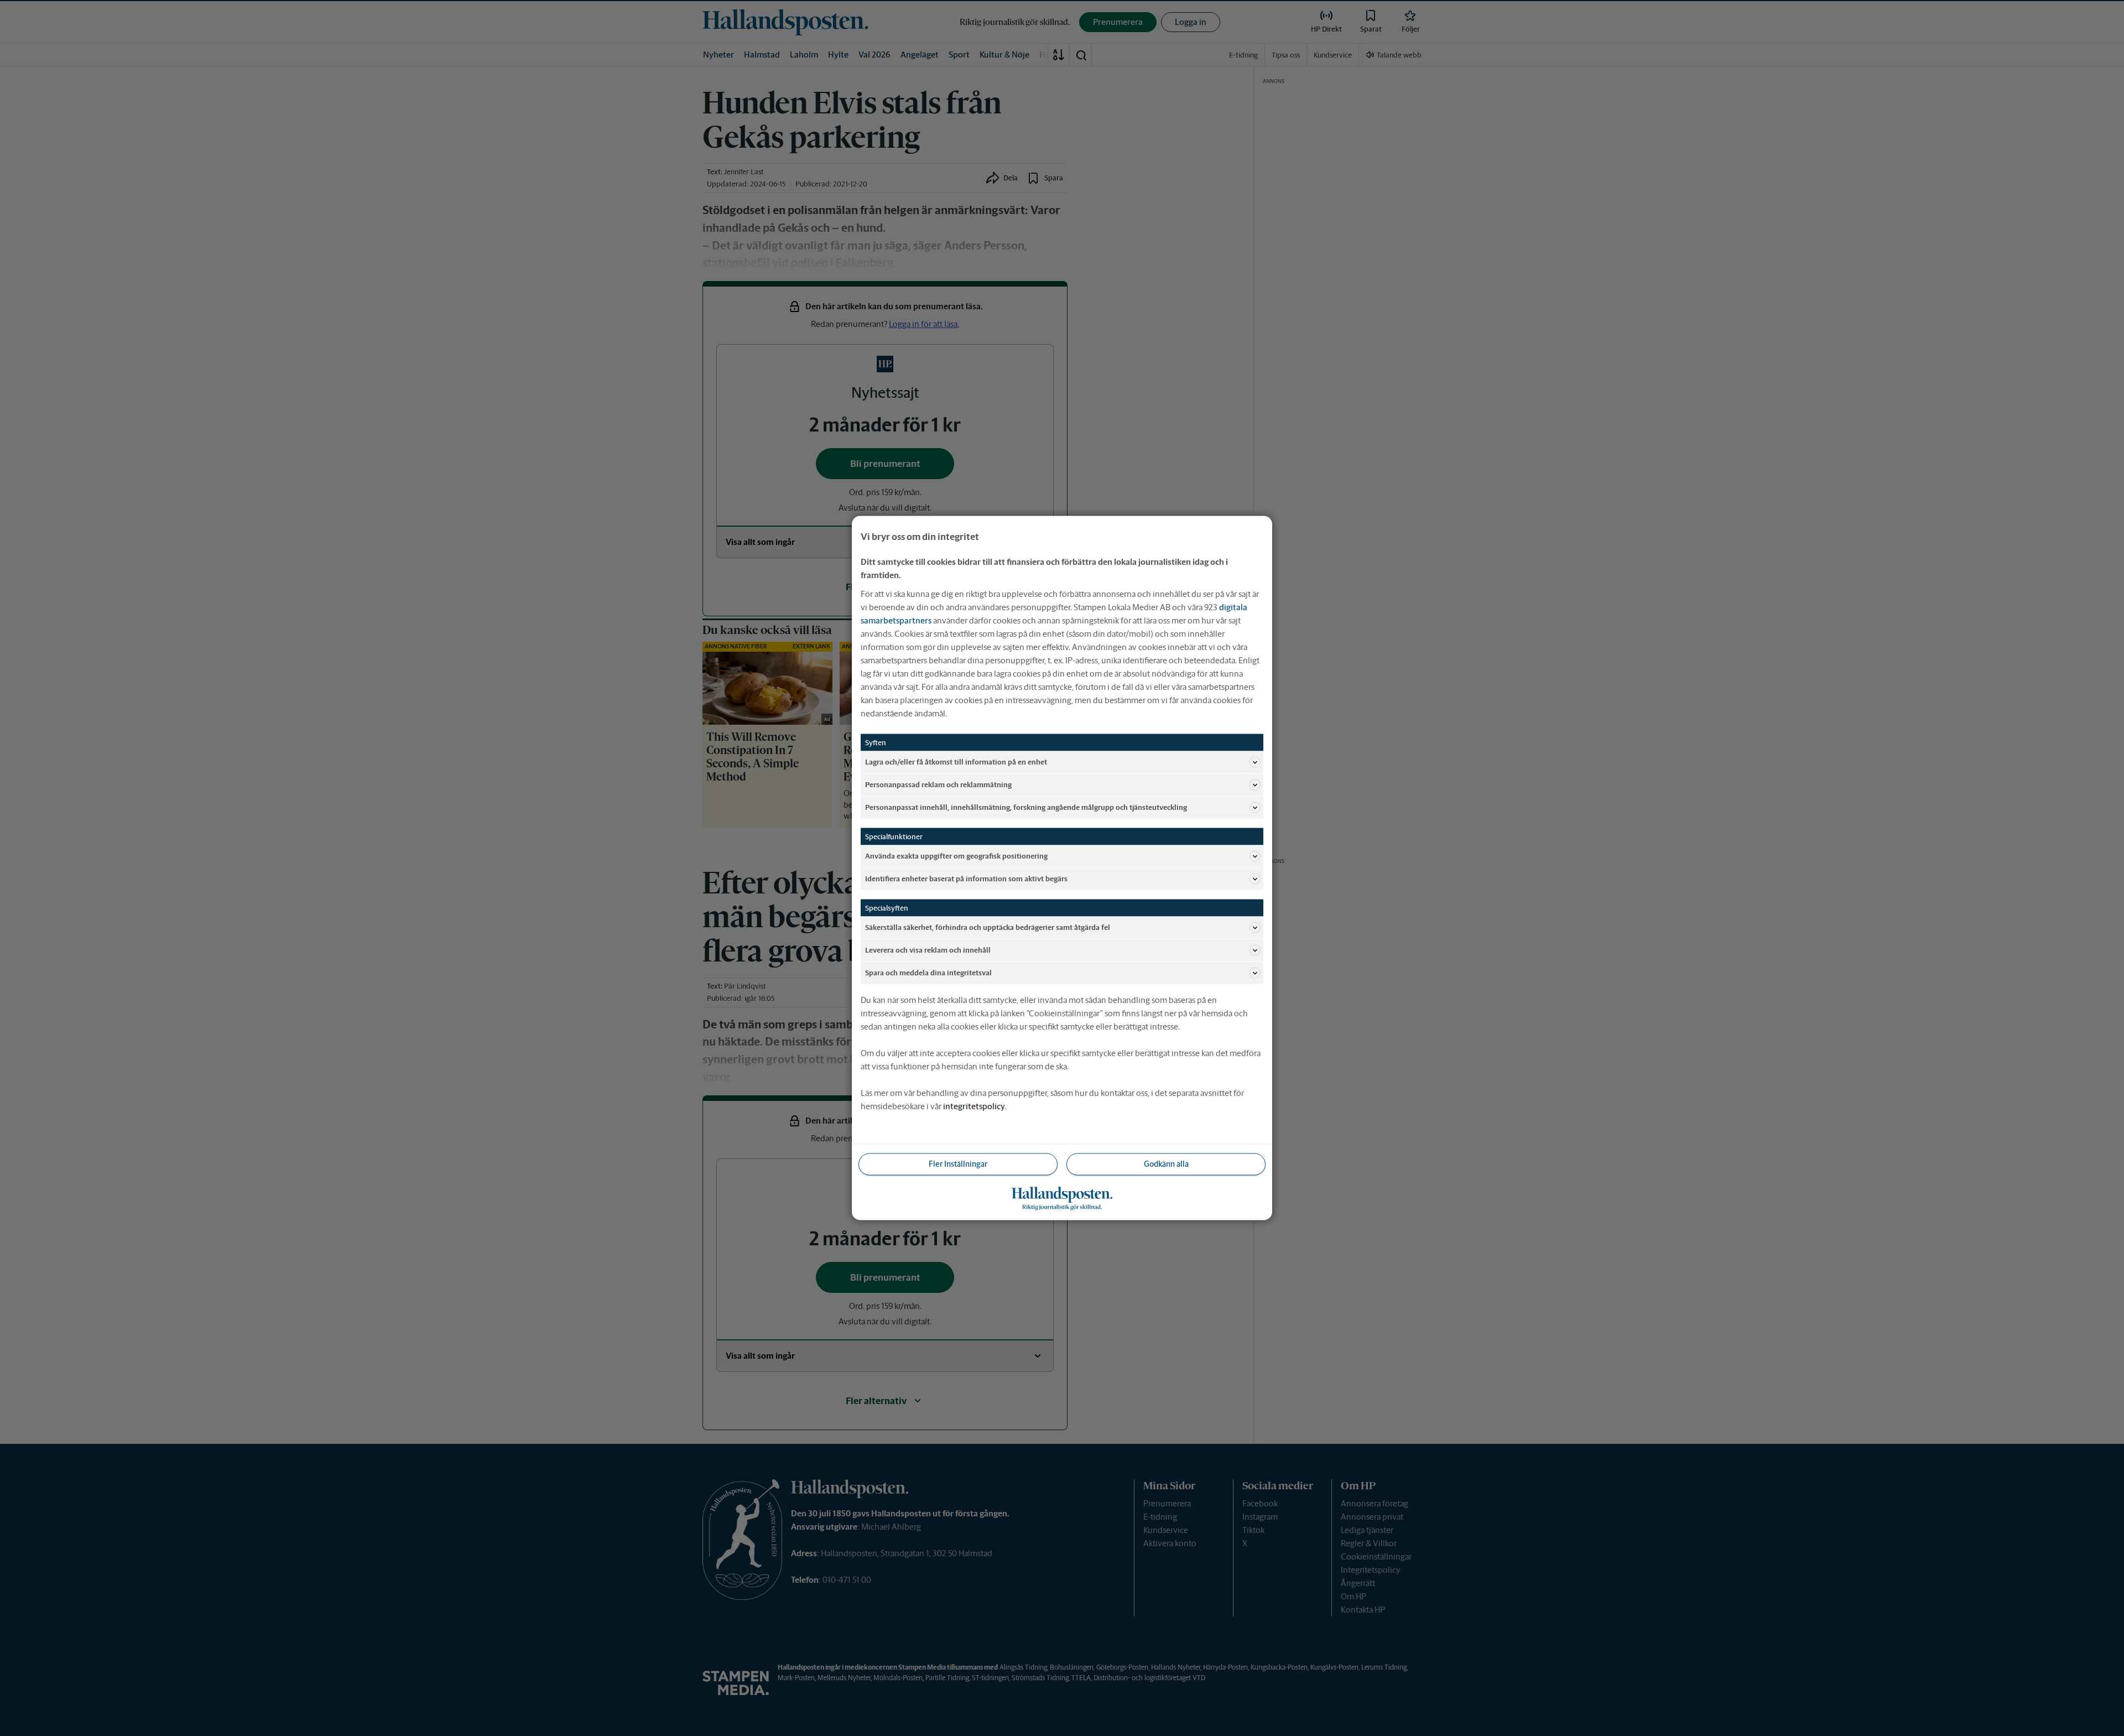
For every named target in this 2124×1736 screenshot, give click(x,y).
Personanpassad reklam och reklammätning (938, 784)
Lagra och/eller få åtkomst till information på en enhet (956, 762)
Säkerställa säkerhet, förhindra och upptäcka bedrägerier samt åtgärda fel (988, 927)
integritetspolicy (974, 1106)
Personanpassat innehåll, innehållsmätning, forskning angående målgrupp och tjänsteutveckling (1026, 807)
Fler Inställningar (958, 1164)
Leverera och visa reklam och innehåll (928, 950)
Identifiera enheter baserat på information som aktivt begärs (966, 878)
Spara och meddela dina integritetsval (928, 972)
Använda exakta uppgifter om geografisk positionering (956, 856)
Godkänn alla (1166, 1164)
